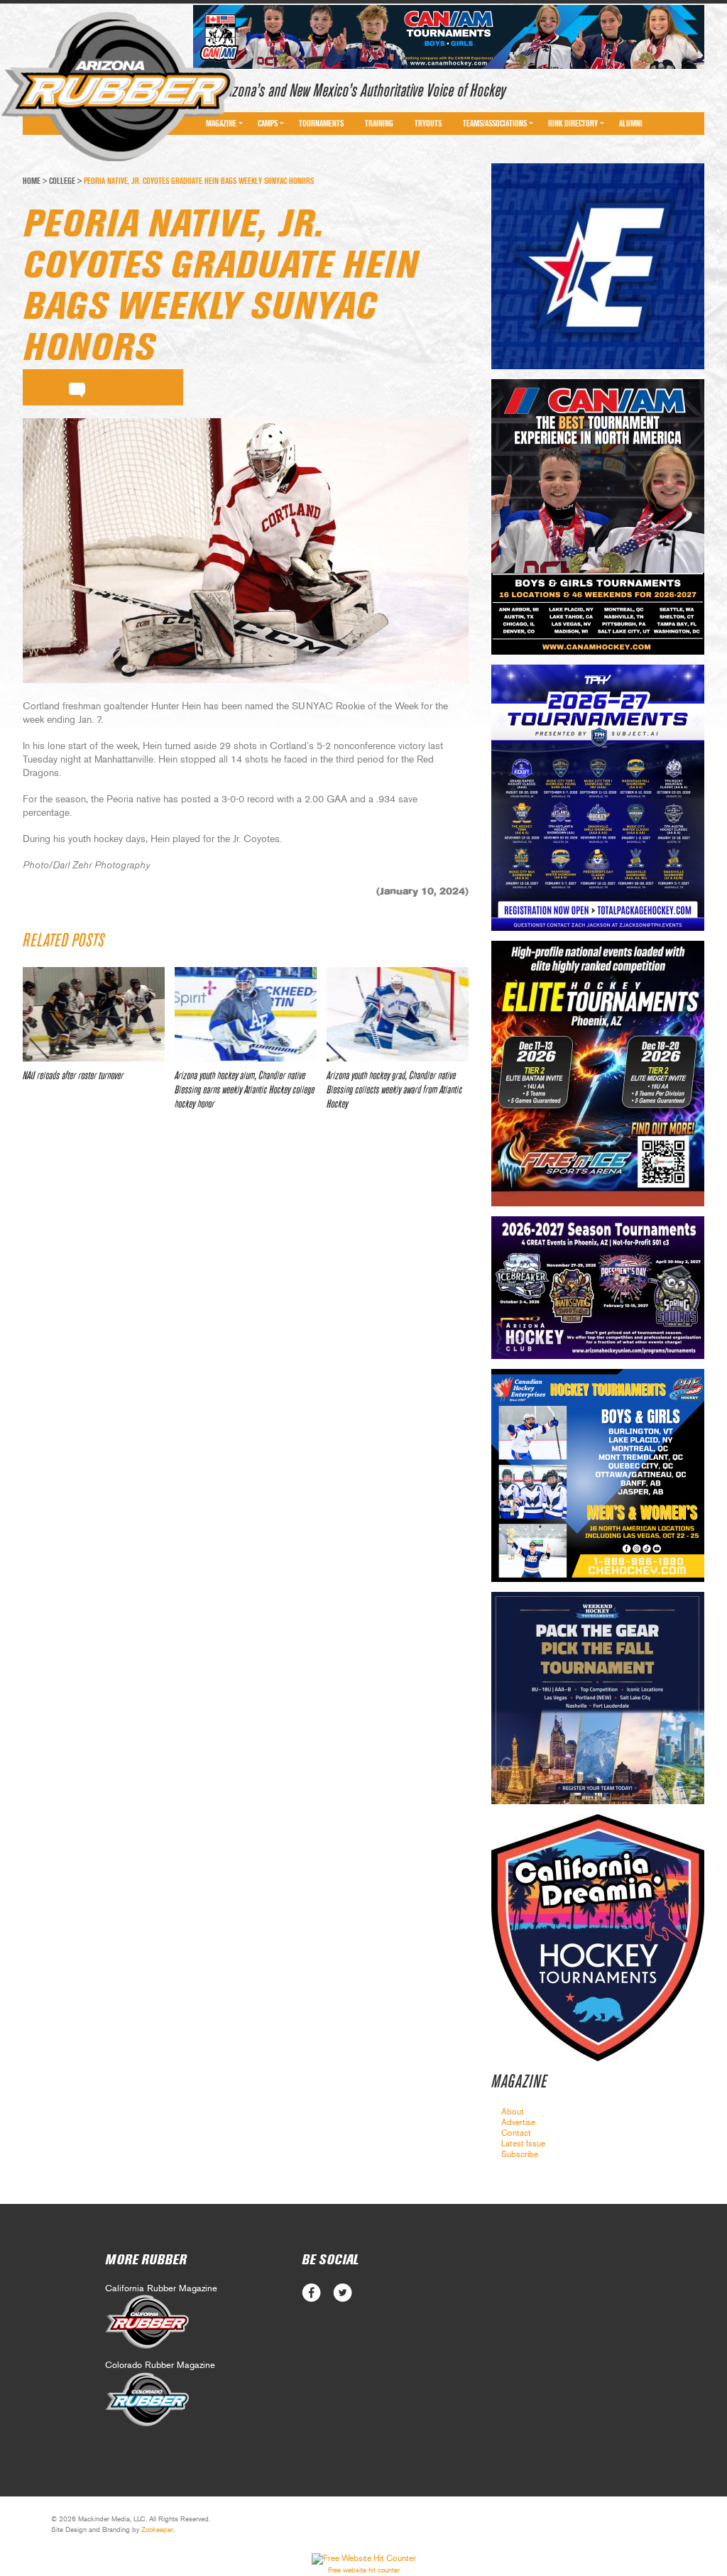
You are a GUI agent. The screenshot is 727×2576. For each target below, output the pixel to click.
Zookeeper (157, 2530)
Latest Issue (523, 2144)
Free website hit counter (364, 2570)
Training (379, 124)
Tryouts (428, 124)
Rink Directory (573, 124)
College (62, 181)
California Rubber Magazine (161, 2289)
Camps (268, 124)
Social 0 (311, 2293)
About (513, 2112)
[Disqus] (246, 1333)
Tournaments (321, 124)
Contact (516, 2133)
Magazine (221, 124)
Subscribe (520, 2154)
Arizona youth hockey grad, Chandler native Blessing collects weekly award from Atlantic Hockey (394, 1090)
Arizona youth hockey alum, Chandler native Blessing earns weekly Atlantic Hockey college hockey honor (245, 1090)
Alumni (631, 124)
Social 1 (343, 2293)
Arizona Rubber (118, 87)
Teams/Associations (495, 124)
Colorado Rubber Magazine (160, 2365)
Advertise (518, 2122)
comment (77, 388)
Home (32, 181)
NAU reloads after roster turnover (73, 1076)
